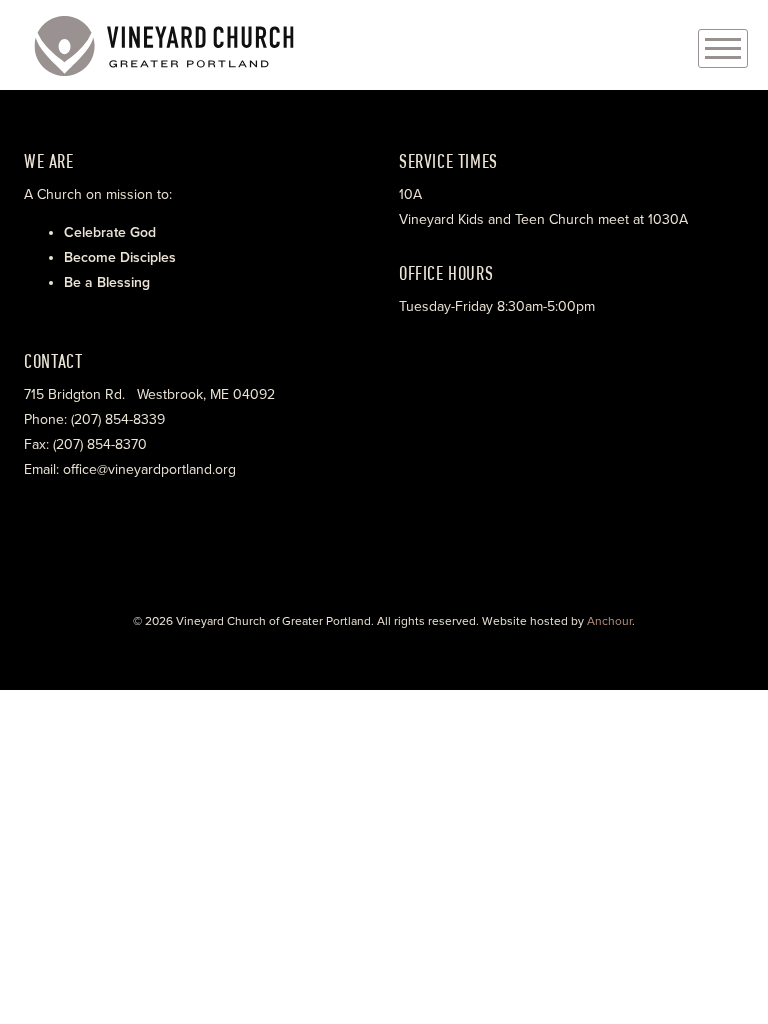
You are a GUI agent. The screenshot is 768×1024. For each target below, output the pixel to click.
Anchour (609, 621)
